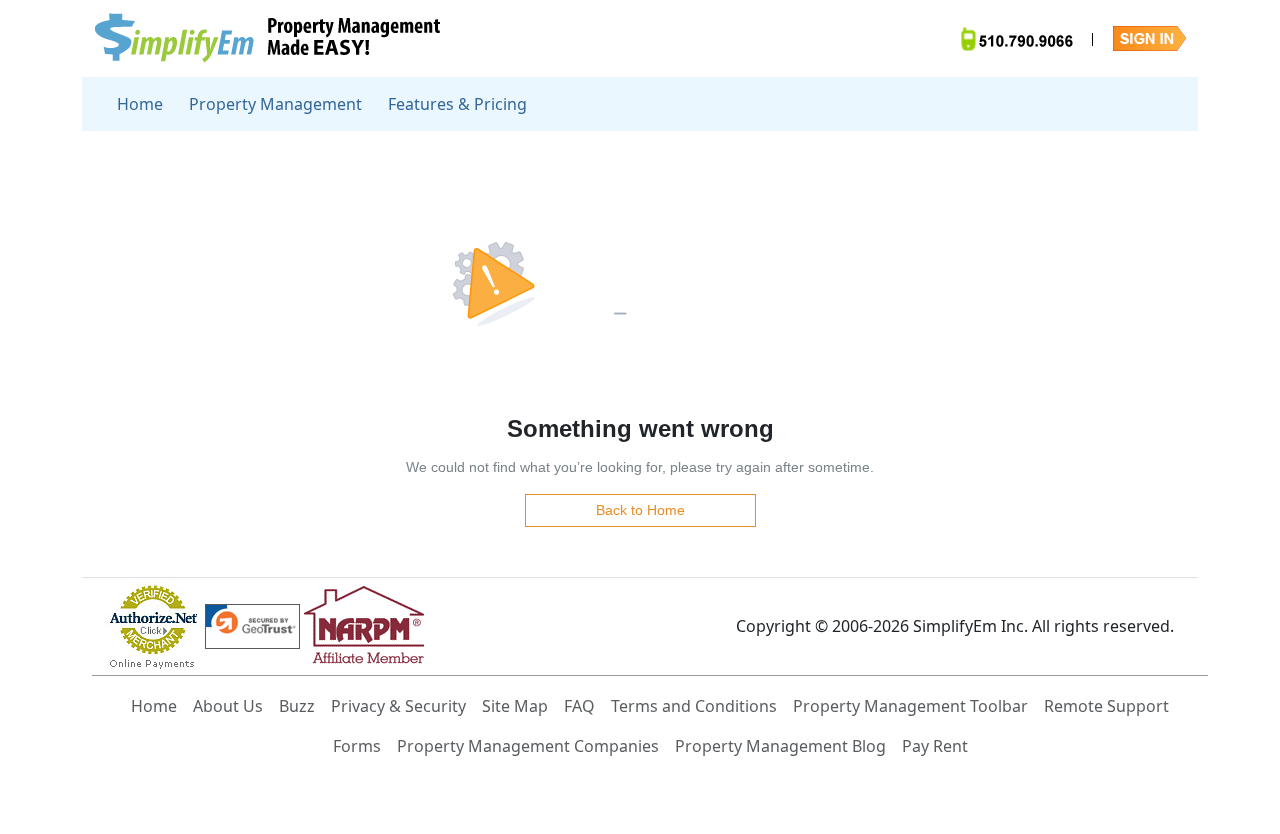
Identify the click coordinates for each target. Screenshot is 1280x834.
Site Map (515, 706)
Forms (357, 746)
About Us (228, 706)
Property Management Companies (528, 746)
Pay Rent (935, 746)
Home (140, 104)
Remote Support (1106, 706)
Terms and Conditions (694, 706)
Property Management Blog (780, 746)
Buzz (297, 706)
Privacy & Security (398, 706)
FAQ (579, 706)
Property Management (275, 104)
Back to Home (640, 510)
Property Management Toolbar (910, 706)
